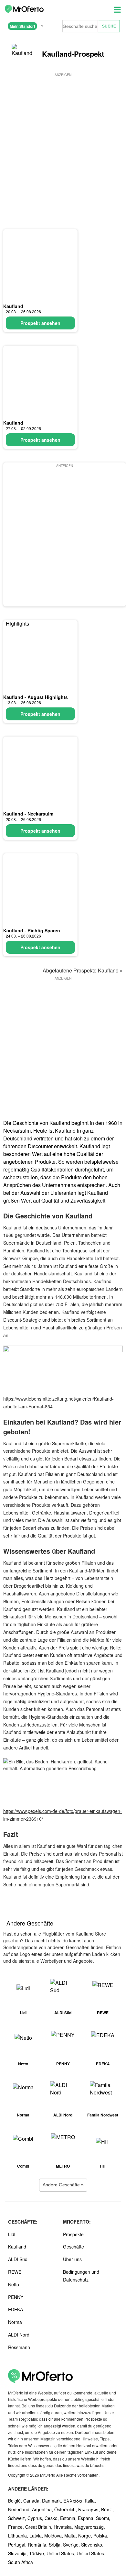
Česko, (52, 2518)
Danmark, (53, 2501)
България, (90, 2509)
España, (87, 2518)
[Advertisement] (63, 141)
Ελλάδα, (74, 2501)
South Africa (21, 2562)
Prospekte (73, 2234)
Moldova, (54, 2536)
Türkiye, (38, 2553)
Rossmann (19, 2347)
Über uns (72, 2259)
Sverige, (72, 2545)
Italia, (90, 2501)
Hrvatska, (64, 2527)
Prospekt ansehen (40, 323)
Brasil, (107, 2509)
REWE (15, 2272)
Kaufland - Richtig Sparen (32, 930)
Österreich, (66, 2509)
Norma (15, 2322)
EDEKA (16, 2309)
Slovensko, (92, 2545)
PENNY (16, 2297)
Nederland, (20, 2509)
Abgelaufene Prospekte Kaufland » (83, 970)
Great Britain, (39, 2527)
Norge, (86, 2536)
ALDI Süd (18, 2259)
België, (16, 2501)
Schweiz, (18, 2518)
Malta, (71, 2536)
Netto (14, 2284)
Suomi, (103, 2518)
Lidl (12, 2234)
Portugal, (18, 2545)
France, (17, 2527)
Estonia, (69, 2518)
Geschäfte (73, 2247)
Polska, (101, 2536)
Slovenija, (19, 2553)
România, (38, 2545)
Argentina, (43, 2509)
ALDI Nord (19, 2335)
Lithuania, (19, 2536)
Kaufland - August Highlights (36, 697)
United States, (62, 2553)
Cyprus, (36, 2518)
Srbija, (56, 2545)
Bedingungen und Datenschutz (81, 2276)
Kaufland (13, 306)
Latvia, (37, 2536)
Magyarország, (90, 2527)
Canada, (33, 2501)
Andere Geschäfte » (63, 2185)
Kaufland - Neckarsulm (28, 814)
